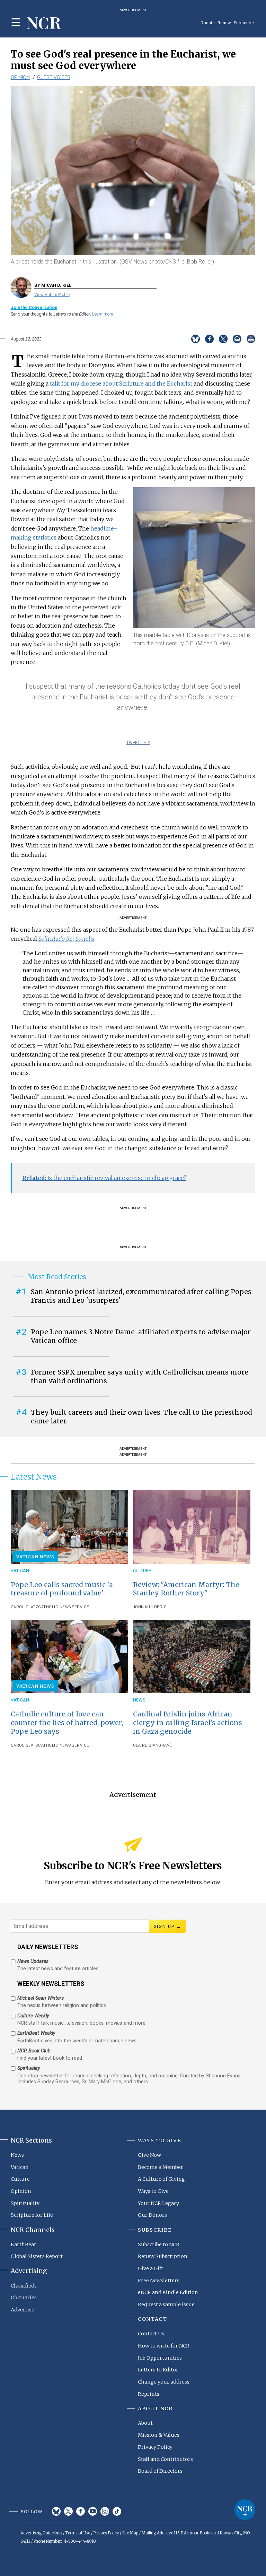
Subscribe (244, 23)
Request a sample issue (166, 2304)
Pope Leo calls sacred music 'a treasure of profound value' (62, 1589)
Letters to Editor (158, 2370)
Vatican (20, 1571)
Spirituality (25, 2203)
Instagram (105, 2511)
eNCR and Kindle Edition (168, 2292)
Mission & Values (159, 2435)
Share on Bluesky (196, 339)
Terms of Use (78, 2533)
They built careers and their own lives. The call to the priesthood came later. (141, 1417)
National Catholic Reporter (245, 2510)
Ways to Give (153, 2191)
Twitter (68, 2511)
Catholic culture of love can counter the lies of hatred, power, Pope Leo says (67, 1723)
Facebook (81, 2511)
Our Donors (152, 2215)
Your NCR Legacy (158, 2203)
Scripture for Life (32, 2215)
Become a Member (161, 2167)
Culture (142, 1571)
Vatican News (35, 1557)
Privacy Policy (155, 2447)
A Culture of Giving (161, 2179)
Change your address (164, 2382)
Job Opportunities (160, 2358)
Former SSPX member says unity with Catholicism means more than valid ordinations (140, 1376)
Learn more (103, 314)
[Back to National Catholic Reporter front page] (44, 24)
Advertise (23, 2310)
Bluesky (56, 2511)
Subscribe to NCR (159, 2245)
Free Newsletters (159, 2281)
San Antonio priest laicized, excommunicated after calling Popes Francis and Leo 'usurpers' (141, 1296)
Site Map (130, 2533)
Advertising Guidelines (41, 2533)
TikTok (117, 2511)
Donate (208, 23)
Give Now (149, 2155)
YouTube (93, 2511)
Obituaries (24, 2298)
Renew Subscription (163, 2256)
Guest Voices (54, 77)
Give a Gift (150, 2268)
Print (251, 339)
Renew (224, 23)
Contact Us (151, 2334)
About (145, 2423)
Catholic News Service (64, 1607)
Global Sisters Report (37, 2256)
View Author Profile (52, 295)
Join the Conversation (34, 307)
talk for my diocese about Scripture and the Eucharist (120, 384)
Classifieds (24, 2286)
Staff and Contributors (165, 2459)
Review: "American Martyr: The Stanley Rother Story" (186, 1589)
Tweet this (138, 743)
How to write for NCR (164, 2346)
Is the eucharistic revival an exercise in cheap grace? (104, 1178)
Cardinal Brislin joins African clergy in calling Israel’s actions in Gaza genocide (188, 1723)
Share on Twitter (223, 339)
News (139, 1700)
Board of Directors (160, 2471)
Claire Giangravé (153, 1745)
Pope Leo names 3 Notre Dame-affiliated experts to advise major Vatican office (141, 1336)
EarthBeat (23, 2245)
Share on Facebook (209, 339)
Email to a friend (237, 339)
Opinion (20, 77)
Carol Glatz (25, 1607)
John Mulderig (150, 1607)
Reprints (149, 2394)
